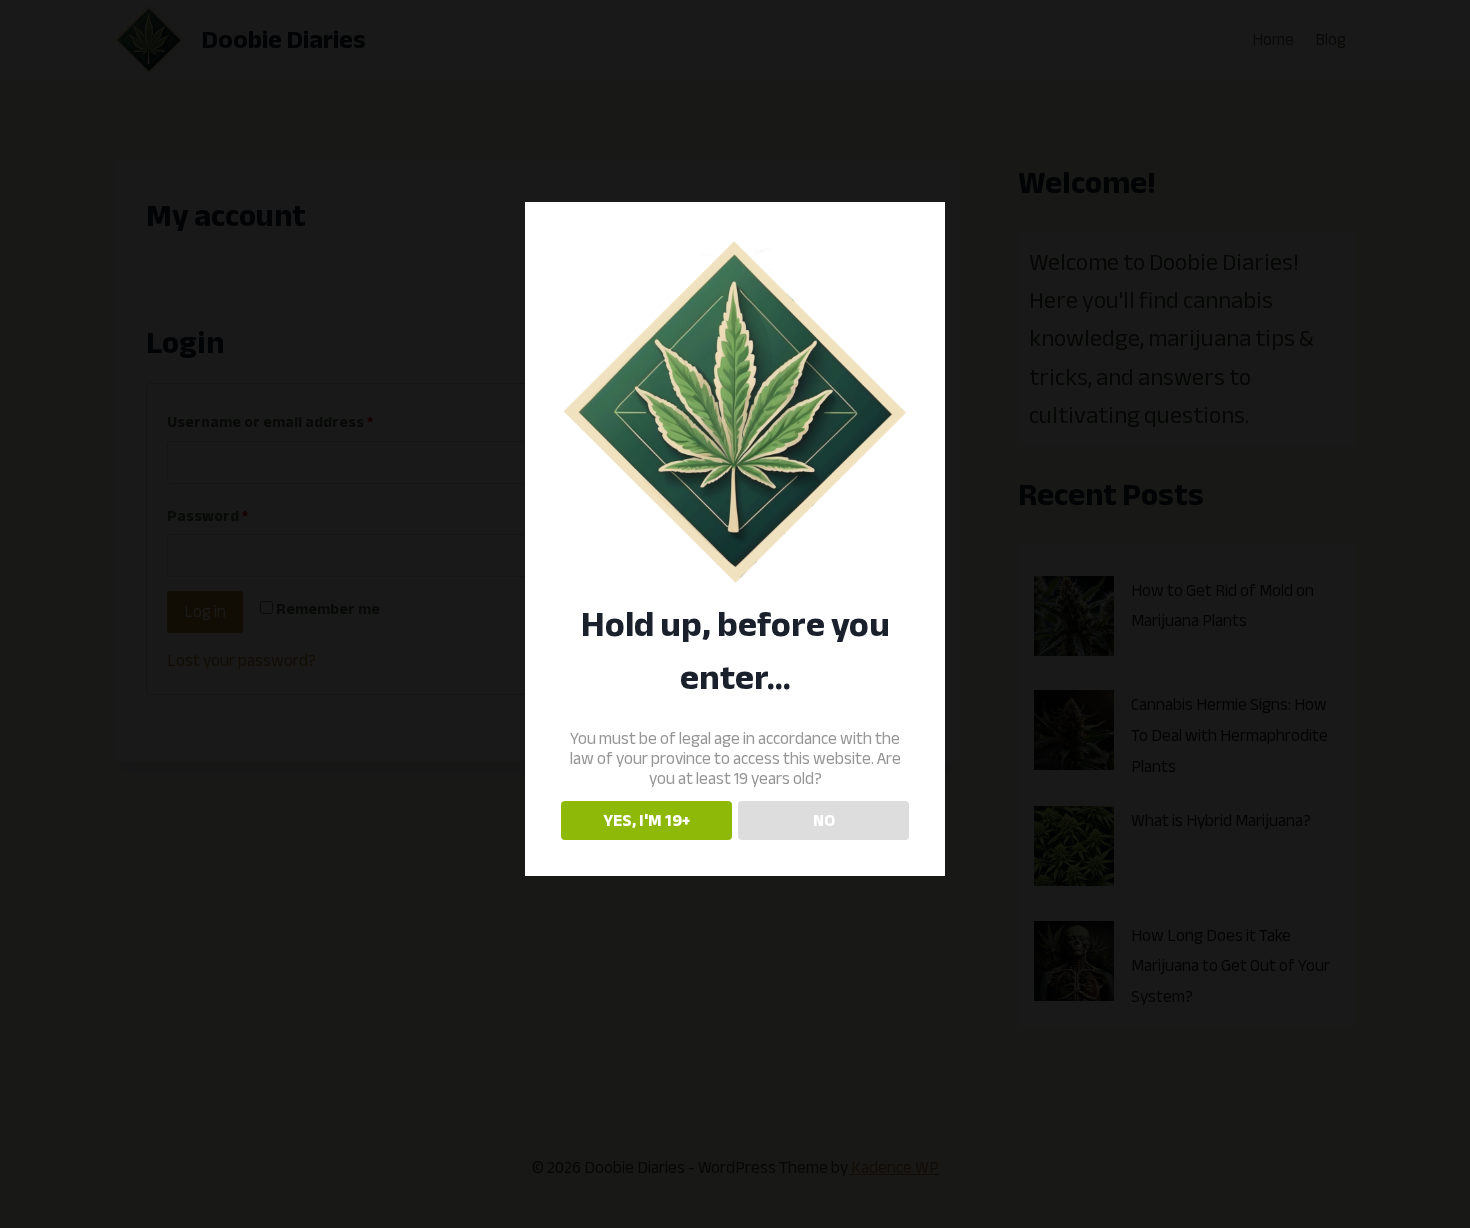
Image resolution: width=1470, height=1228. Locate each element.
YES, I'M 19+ (646, 820)
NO (824, 820)
